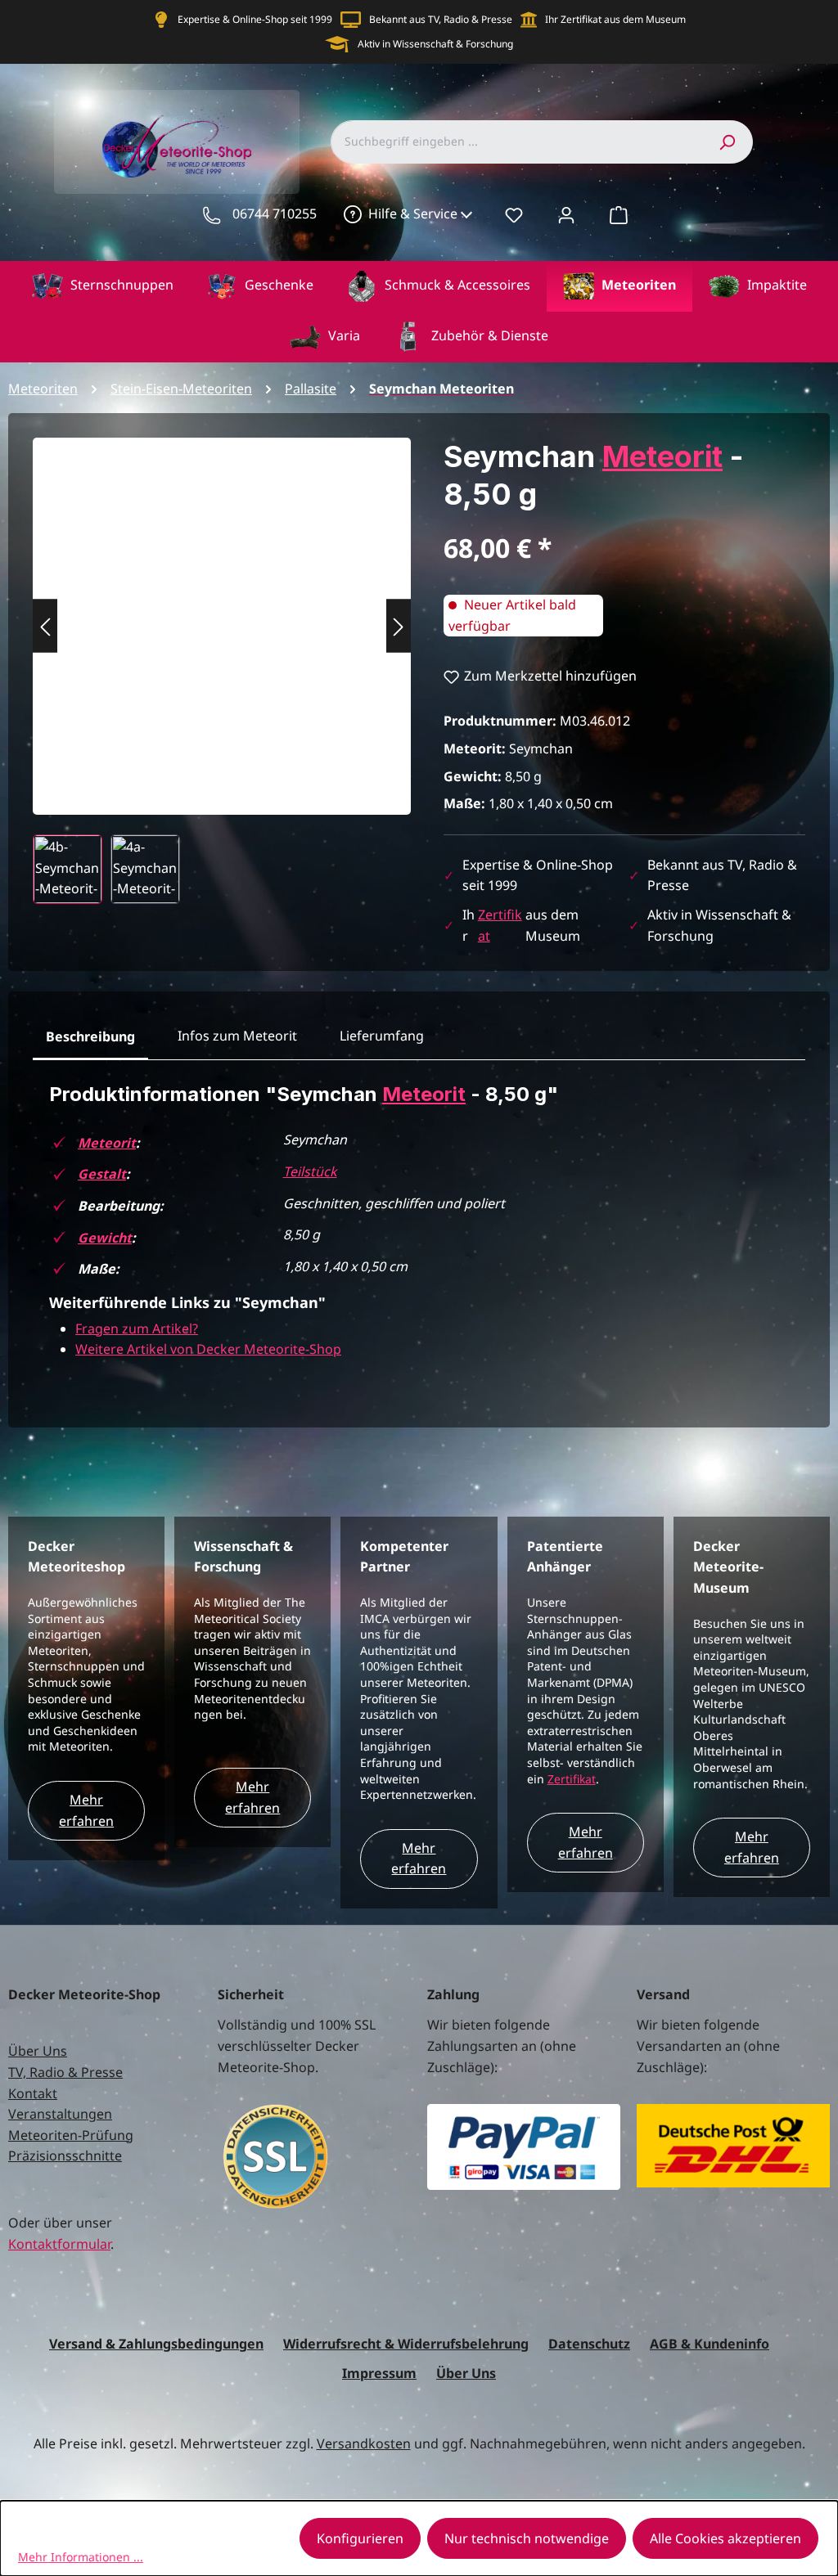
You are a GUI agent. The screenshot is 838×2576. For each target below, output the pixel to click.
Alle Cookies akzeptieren (725, 2538)
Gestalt (102, 1174)
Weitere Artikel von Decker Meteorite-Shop (208, 1349)
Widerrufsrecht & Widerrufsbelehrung (406, 2344)
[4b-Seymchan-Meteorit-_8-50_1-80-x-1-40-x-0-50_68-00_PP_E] (222, 610)
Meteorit (662, 456)
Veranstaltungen (60, 2114)
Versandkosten (364, 2443)
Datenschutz (589, 2344)
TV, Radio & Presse (65, 2072)
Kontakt (33, 2093)
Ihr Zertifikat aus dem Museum (615, 19)
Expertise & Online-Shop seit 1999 (255, 19)
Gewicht (105, 1238)
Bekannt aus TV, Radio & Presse (441, 19)
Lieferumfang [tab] (382, 1036)
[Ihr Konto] (566, 214)
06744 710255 (275, 214)
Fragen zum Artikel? (137, 1328)
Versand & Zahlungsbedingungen (156, 2344)
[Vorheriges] (45, 626)
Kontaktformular (59, 2244)
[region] (222, 671)
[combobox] (516, 142)
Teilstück (310, 1171)
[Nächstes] (399, 626)
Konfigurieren (360, 2538)
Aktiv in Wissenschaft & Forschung (435, 44)
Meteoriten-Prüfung (71, 2135)
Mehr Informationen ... (81, 2557)
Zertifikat (572, 1779)
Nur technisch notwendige (527, 2538)
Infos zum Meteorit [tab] (237, 1036)
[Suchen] (727, 142)
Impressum (379, 2373)
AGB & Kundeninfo (710, 2344)
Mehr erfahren (86, 1810)
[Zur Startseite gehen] (177, 142)
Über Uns (38, 2051)
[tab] (90, 1037)
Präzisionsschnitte (65, 2156)
